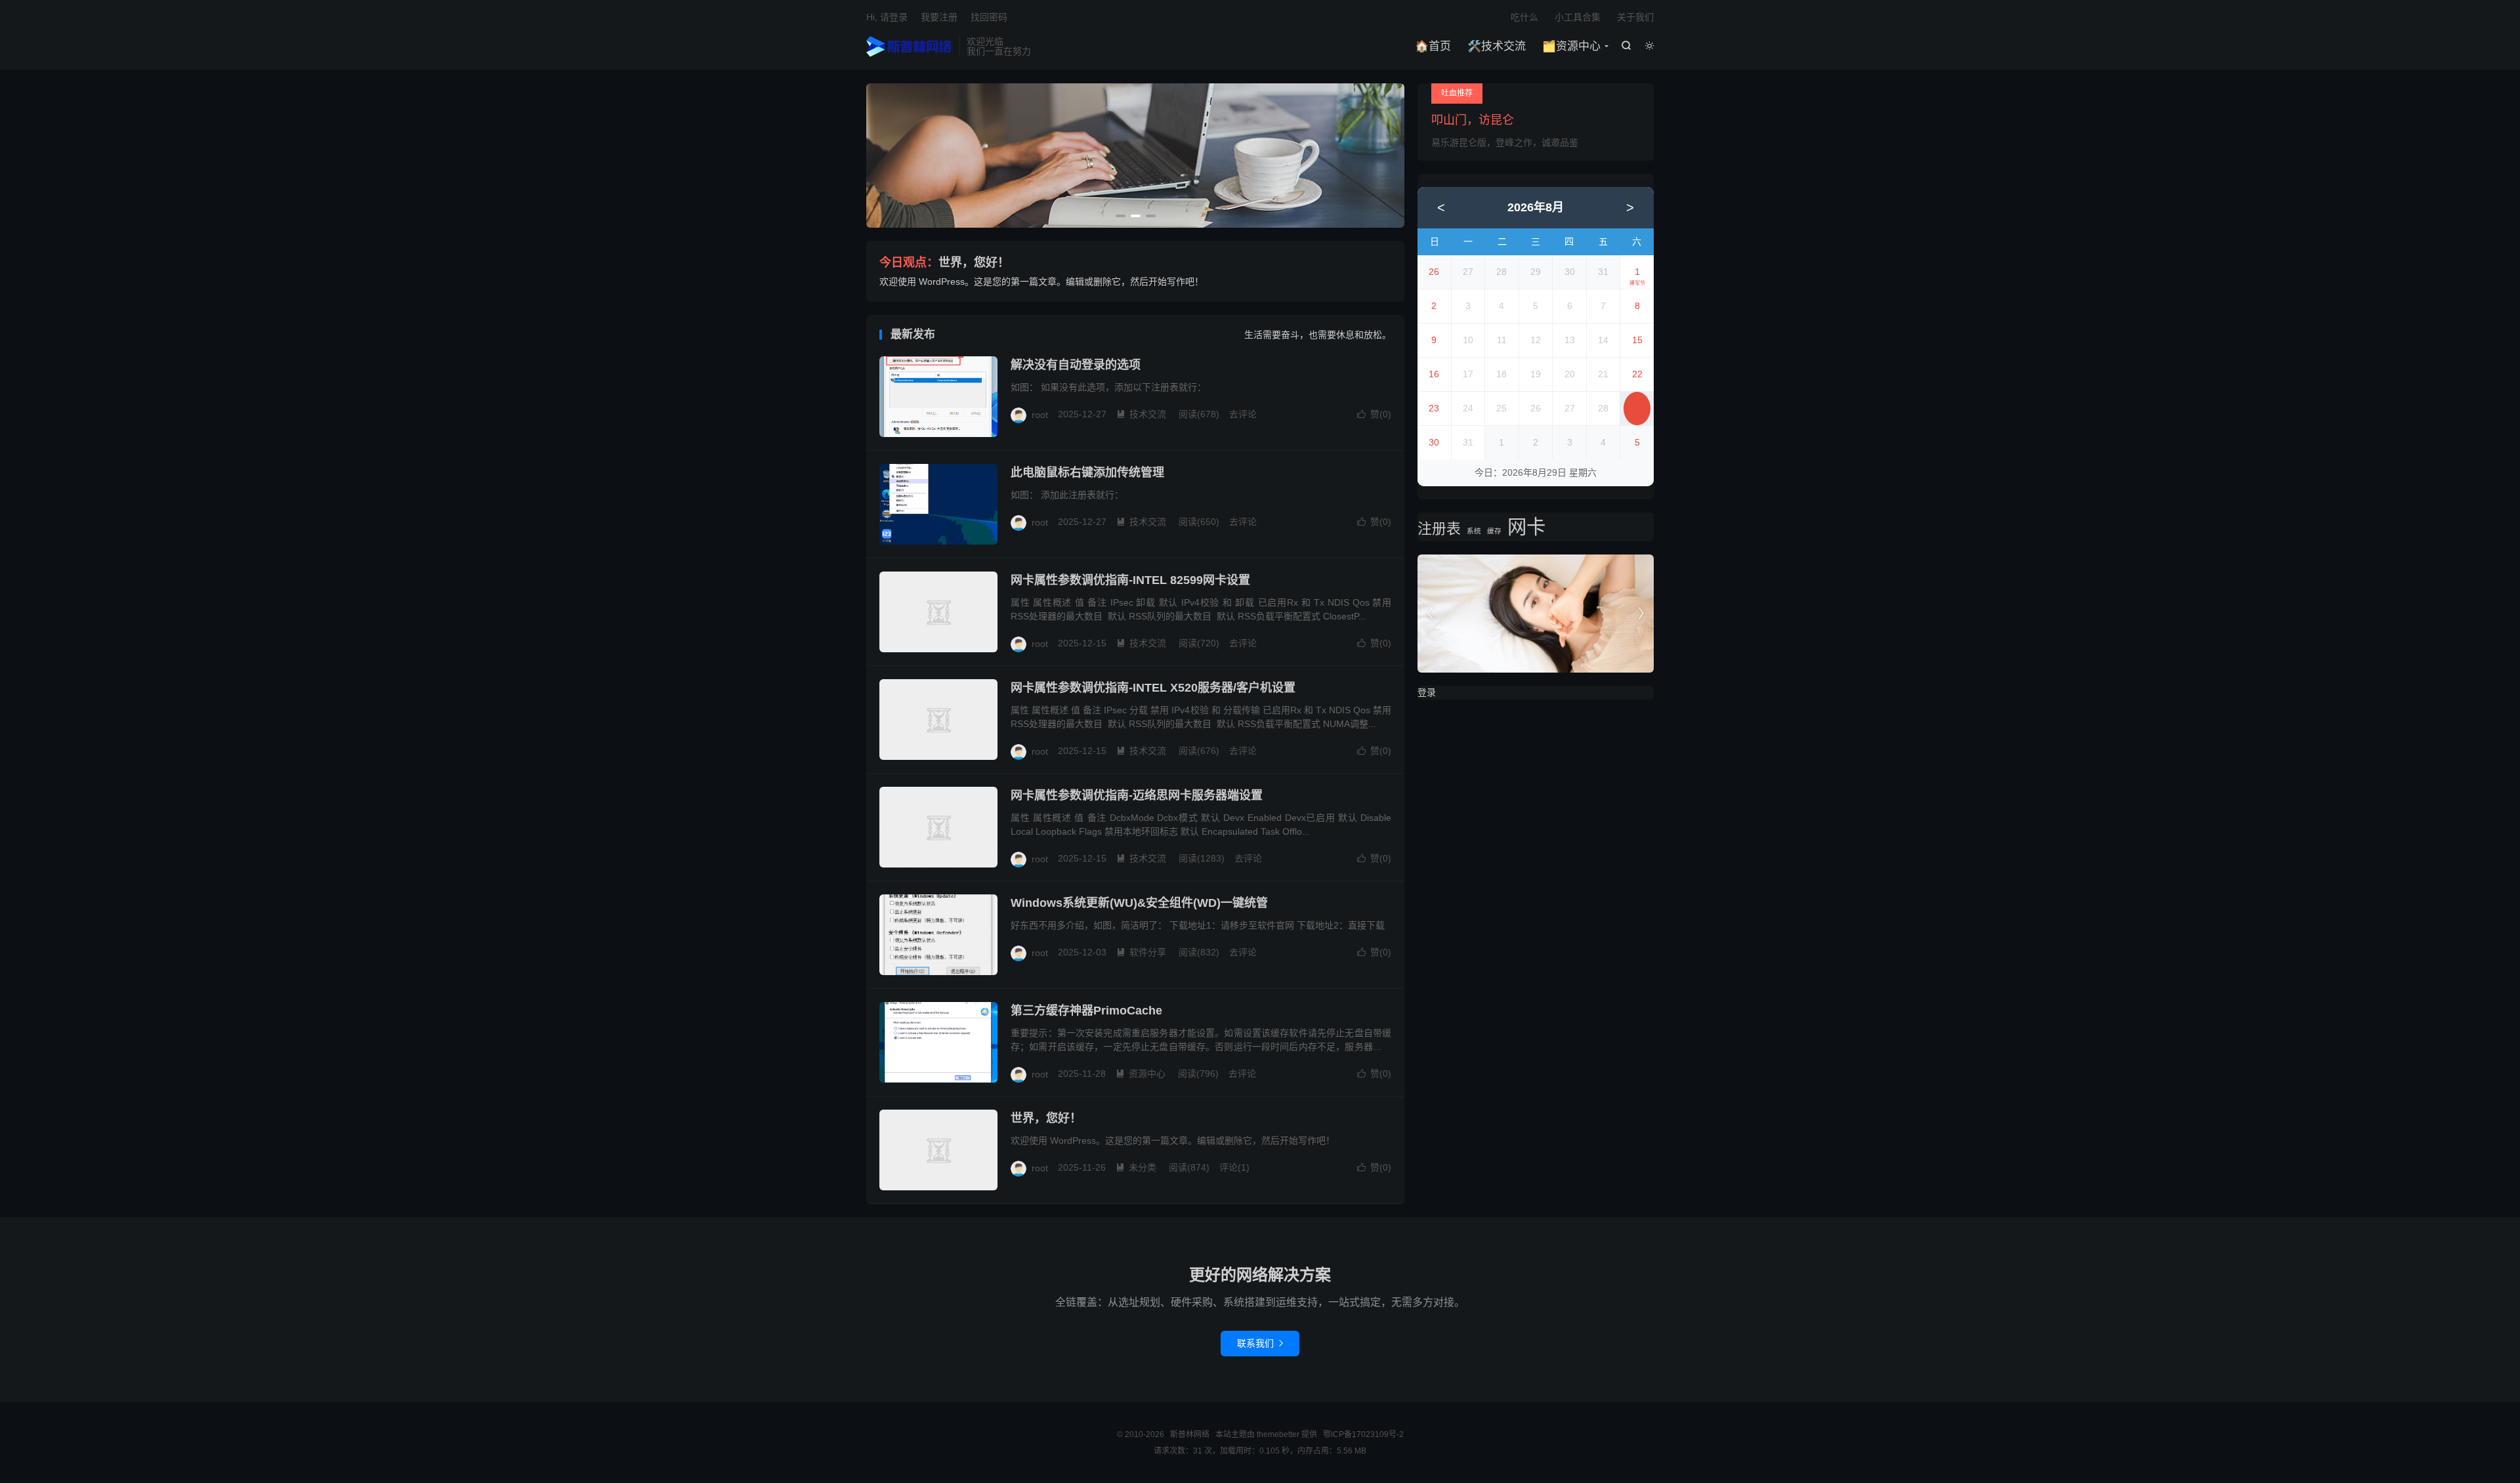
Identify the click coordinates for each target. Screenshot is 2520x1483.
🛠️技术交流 (1497, 46)
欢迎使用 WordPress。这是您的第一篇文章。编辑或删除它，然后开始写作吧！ (1041, 282)
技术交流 (1141, 414)
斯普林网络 (909, 47)
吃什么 (1524, 17)
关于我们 (1635, 17)
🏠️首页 (1433, 46)
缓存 (1494, 531)
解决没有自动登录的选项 (1076, 365)
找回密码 (989, 17)
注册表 (1439, 529)
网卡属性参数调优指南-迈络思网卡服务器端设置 (1137, 795)
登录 (1427, 692)
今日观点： (909, 262)
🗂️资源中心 (1571, 46)
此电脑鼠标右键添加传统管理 (1087, 472)
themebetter (1278, 1434)
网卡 (1526, 527)
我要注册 (939, 17)
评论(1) (1234, 1167)
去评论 (1243, 414)
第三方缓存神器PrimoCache (1086, 1011)
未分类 (1136, 1167)
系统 (1474, 531)
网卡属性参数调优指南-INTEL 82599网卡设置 (1130, 580)
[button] (1121, 216)
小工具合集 (1578, 17)
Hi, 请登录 (887, 17)
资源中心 (1141, 1074)
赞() (1374, 414)
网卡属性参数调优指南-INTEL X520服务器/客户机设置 (1153, 688)
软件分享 (1141, 952)
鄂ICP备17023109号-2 (1363, 1434)
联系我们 (1260, 1343)
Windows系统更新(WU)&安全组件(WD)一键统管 (1139, 903)
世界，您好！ (974, 262)
